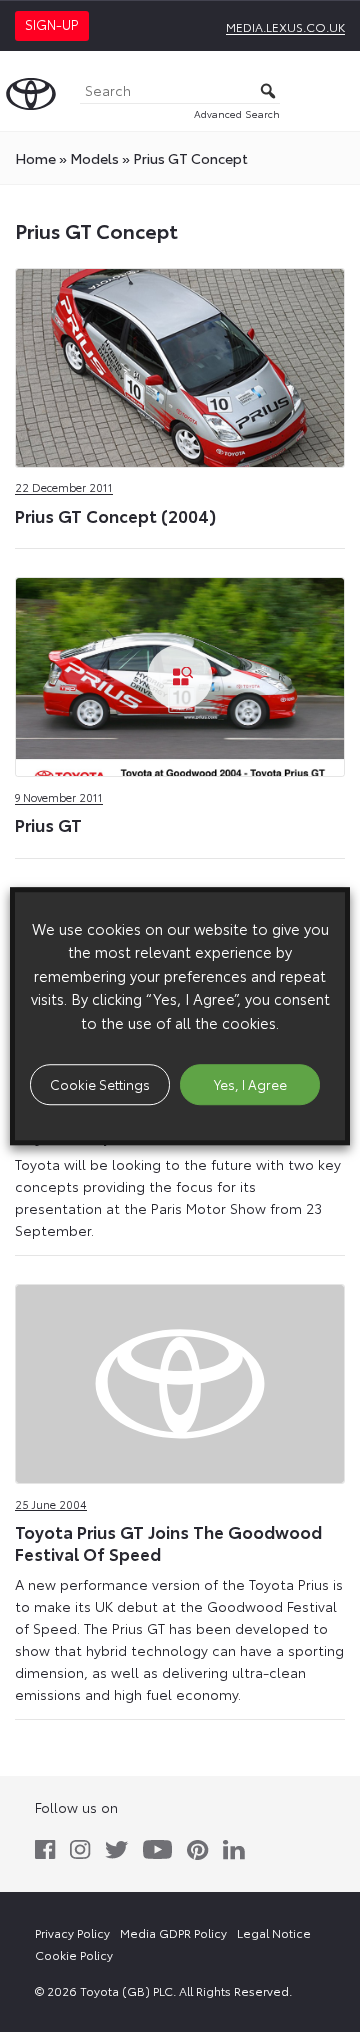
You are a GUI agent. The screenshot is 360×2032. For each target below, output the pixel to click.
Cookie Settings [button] (100, 1084)
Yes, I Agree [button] (250, 1084)
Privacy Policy (72, 1932)
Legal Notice (274, 1932)
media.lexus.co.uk (285, 26)
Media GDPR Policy (173, 1932)
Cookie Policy (74, 1954)
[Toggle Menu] (334, 91)
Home (35, 158)
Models (94, 158)
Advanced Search (237, 113)
